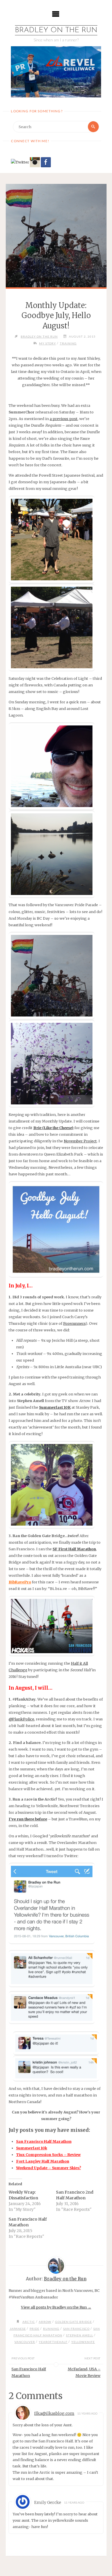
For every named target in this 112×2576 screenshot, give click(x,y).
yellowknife (83, 2342)
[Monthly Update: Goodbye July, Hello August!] (56, 236)
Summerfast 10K (55, 1407)
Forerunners (74, 1323)
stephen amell (80, 2335)
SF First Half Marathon (74, 1549)
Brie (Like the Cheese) (53, 1128)
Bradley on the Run (56, 30)
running (51, 2329)
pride (34, 2329)
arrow (45, 2322)
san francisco (76, 2329)
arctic (29, 2322)
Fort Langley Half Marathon (43, 2161)
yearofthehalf (53, 2342)
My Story (48, 343)
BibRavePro (20, 1582)
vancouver (25, 2342)
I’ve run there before (28, 1819)
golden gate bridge (74, 2322)
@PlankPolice (21, 1719)
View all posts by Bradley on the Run (56, 2307)
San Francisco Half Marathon (44, 2141)
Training (68, 343)
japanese (18, 2329)
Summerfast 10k (32, 2148)
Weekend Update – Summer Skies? (49, 2168)
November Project (80, 1141)
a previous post (64, 419)
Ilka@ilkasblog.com (54, 2413)
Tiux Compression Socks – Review (48, 2155)
